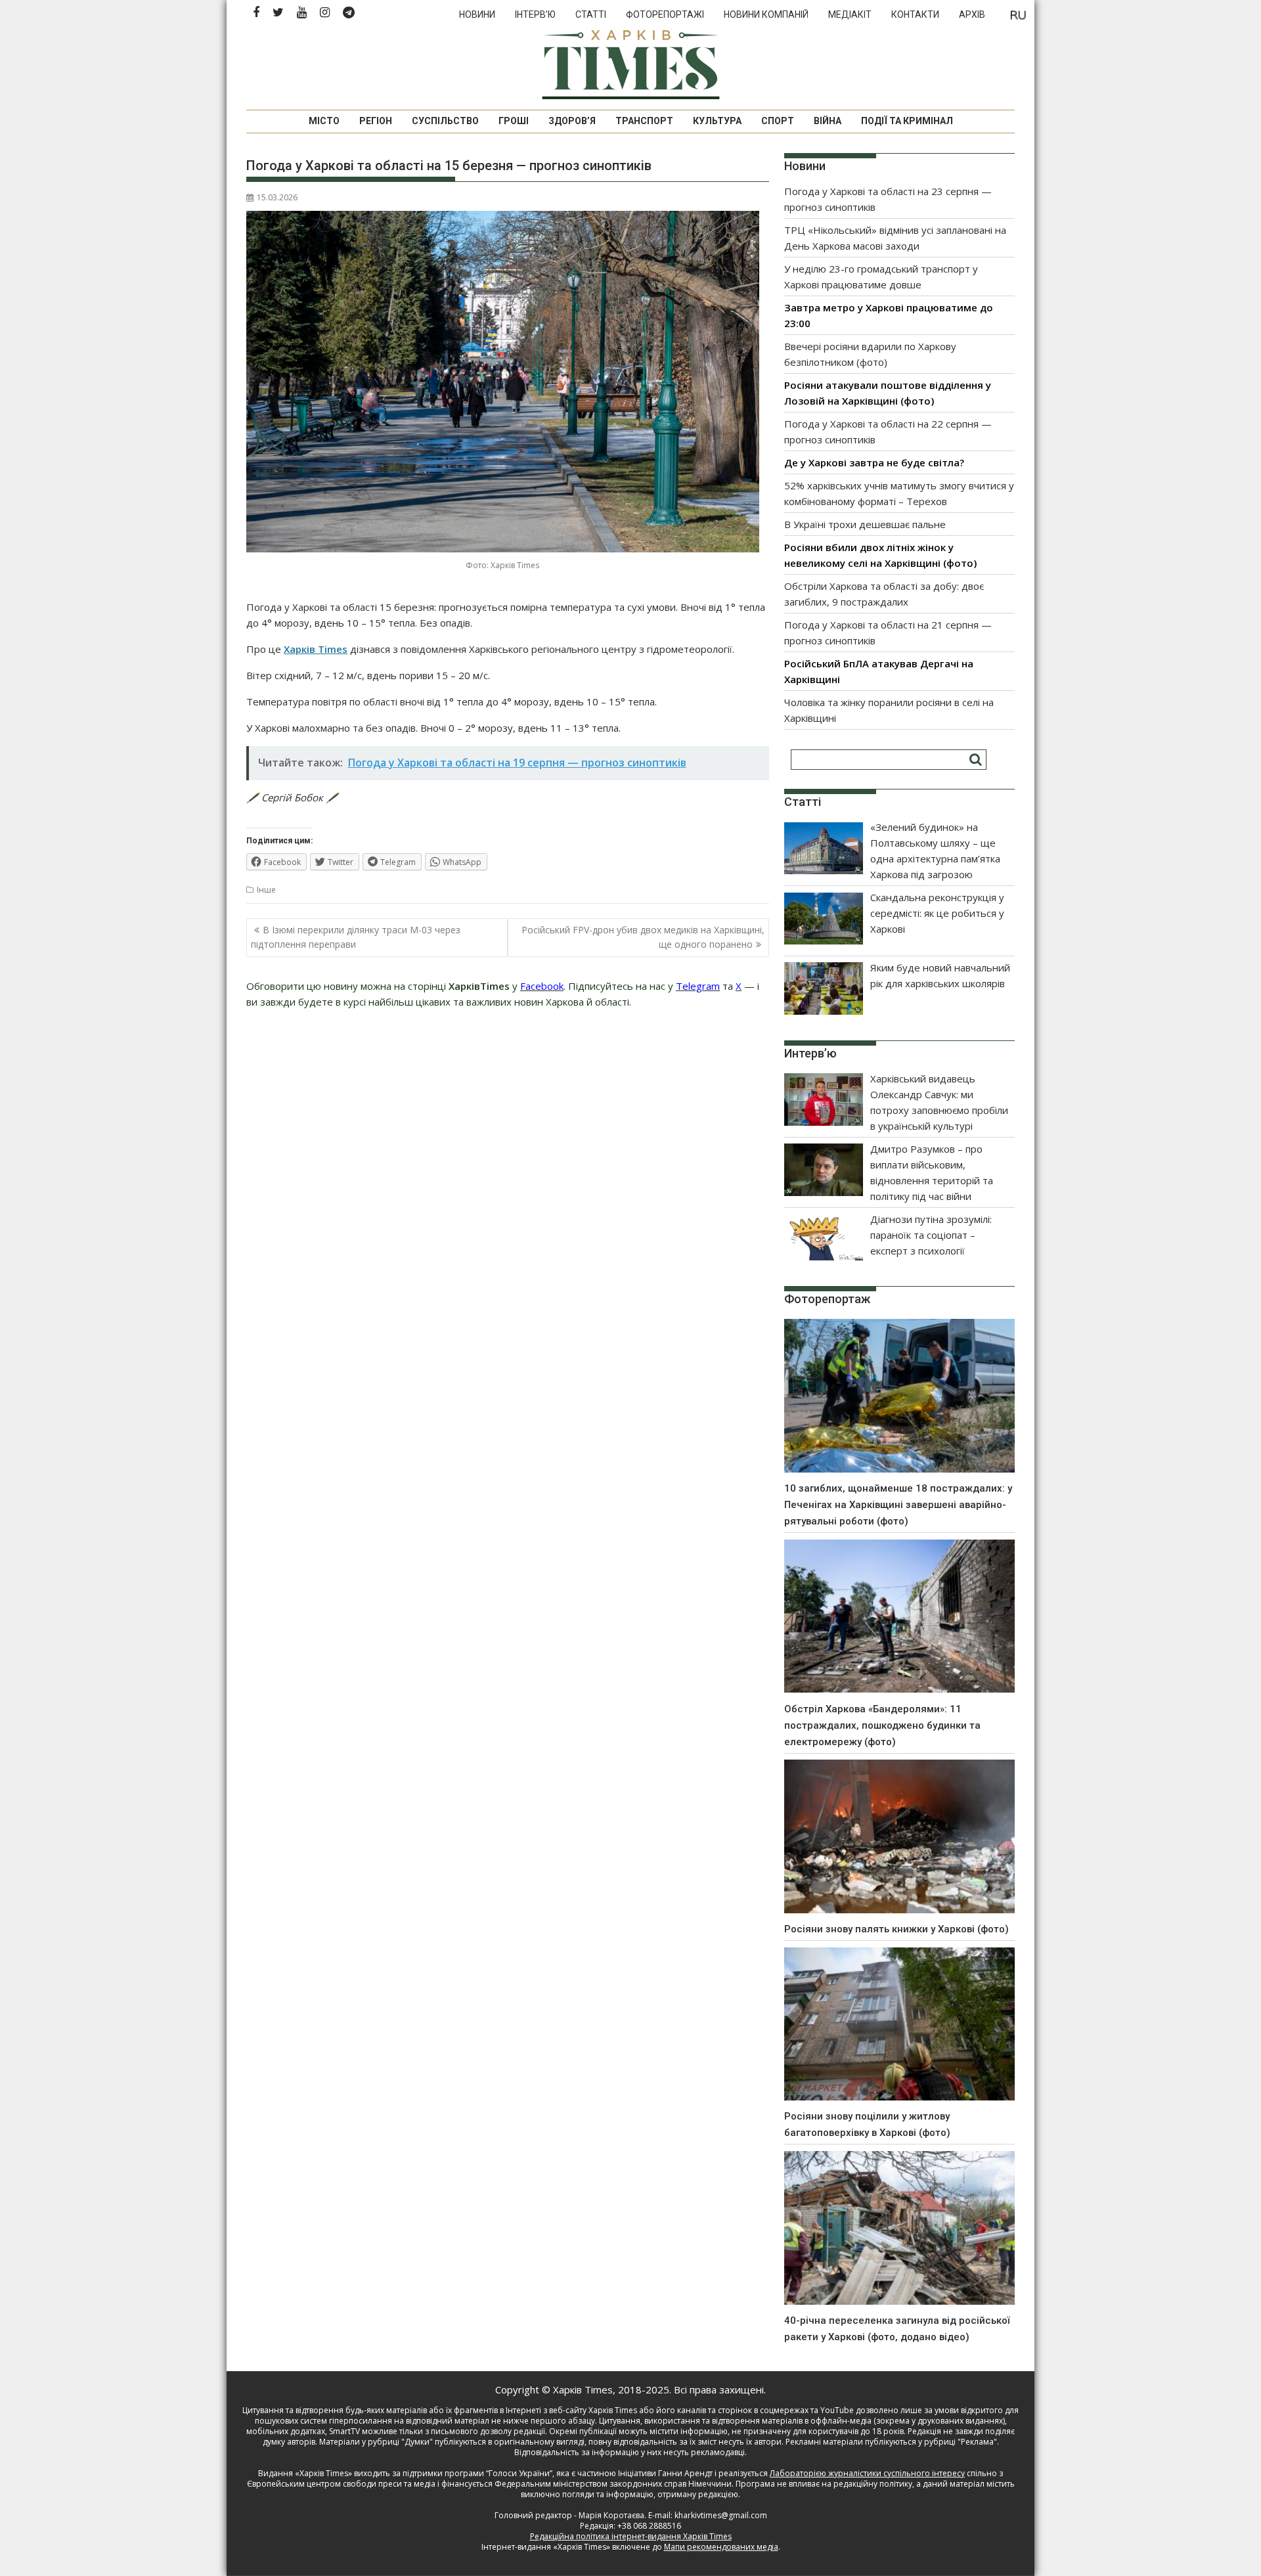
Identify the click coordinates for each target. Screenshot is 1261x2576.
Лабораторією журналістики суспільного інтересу (867, 2473)
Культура (717, 121)
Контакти (915, 14)
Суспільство (445, 121)
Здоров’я (572, 121)
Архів (972, 14)
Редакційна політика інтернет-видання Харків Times (631, 2536)
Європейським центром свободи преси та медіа (342, 2484)
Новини (477, 14)
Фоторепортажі (665, 14)
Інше (266, 890)
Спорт (778, 121)
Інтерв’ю (535, 14)
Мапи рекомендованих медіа (721, 2547)
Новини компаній (766, 14)
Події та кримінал (907, 121)
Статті (591, 14)
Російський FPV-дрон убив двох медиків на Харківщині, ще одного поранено (643, 937)
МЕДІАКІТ (850, 14)
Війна (828, 121)
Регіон (376, 121)
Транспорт (644, 121)
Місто (324, 121)
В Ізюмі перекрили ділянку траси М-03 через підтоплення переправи (356, 937)
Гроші (514, 121)
